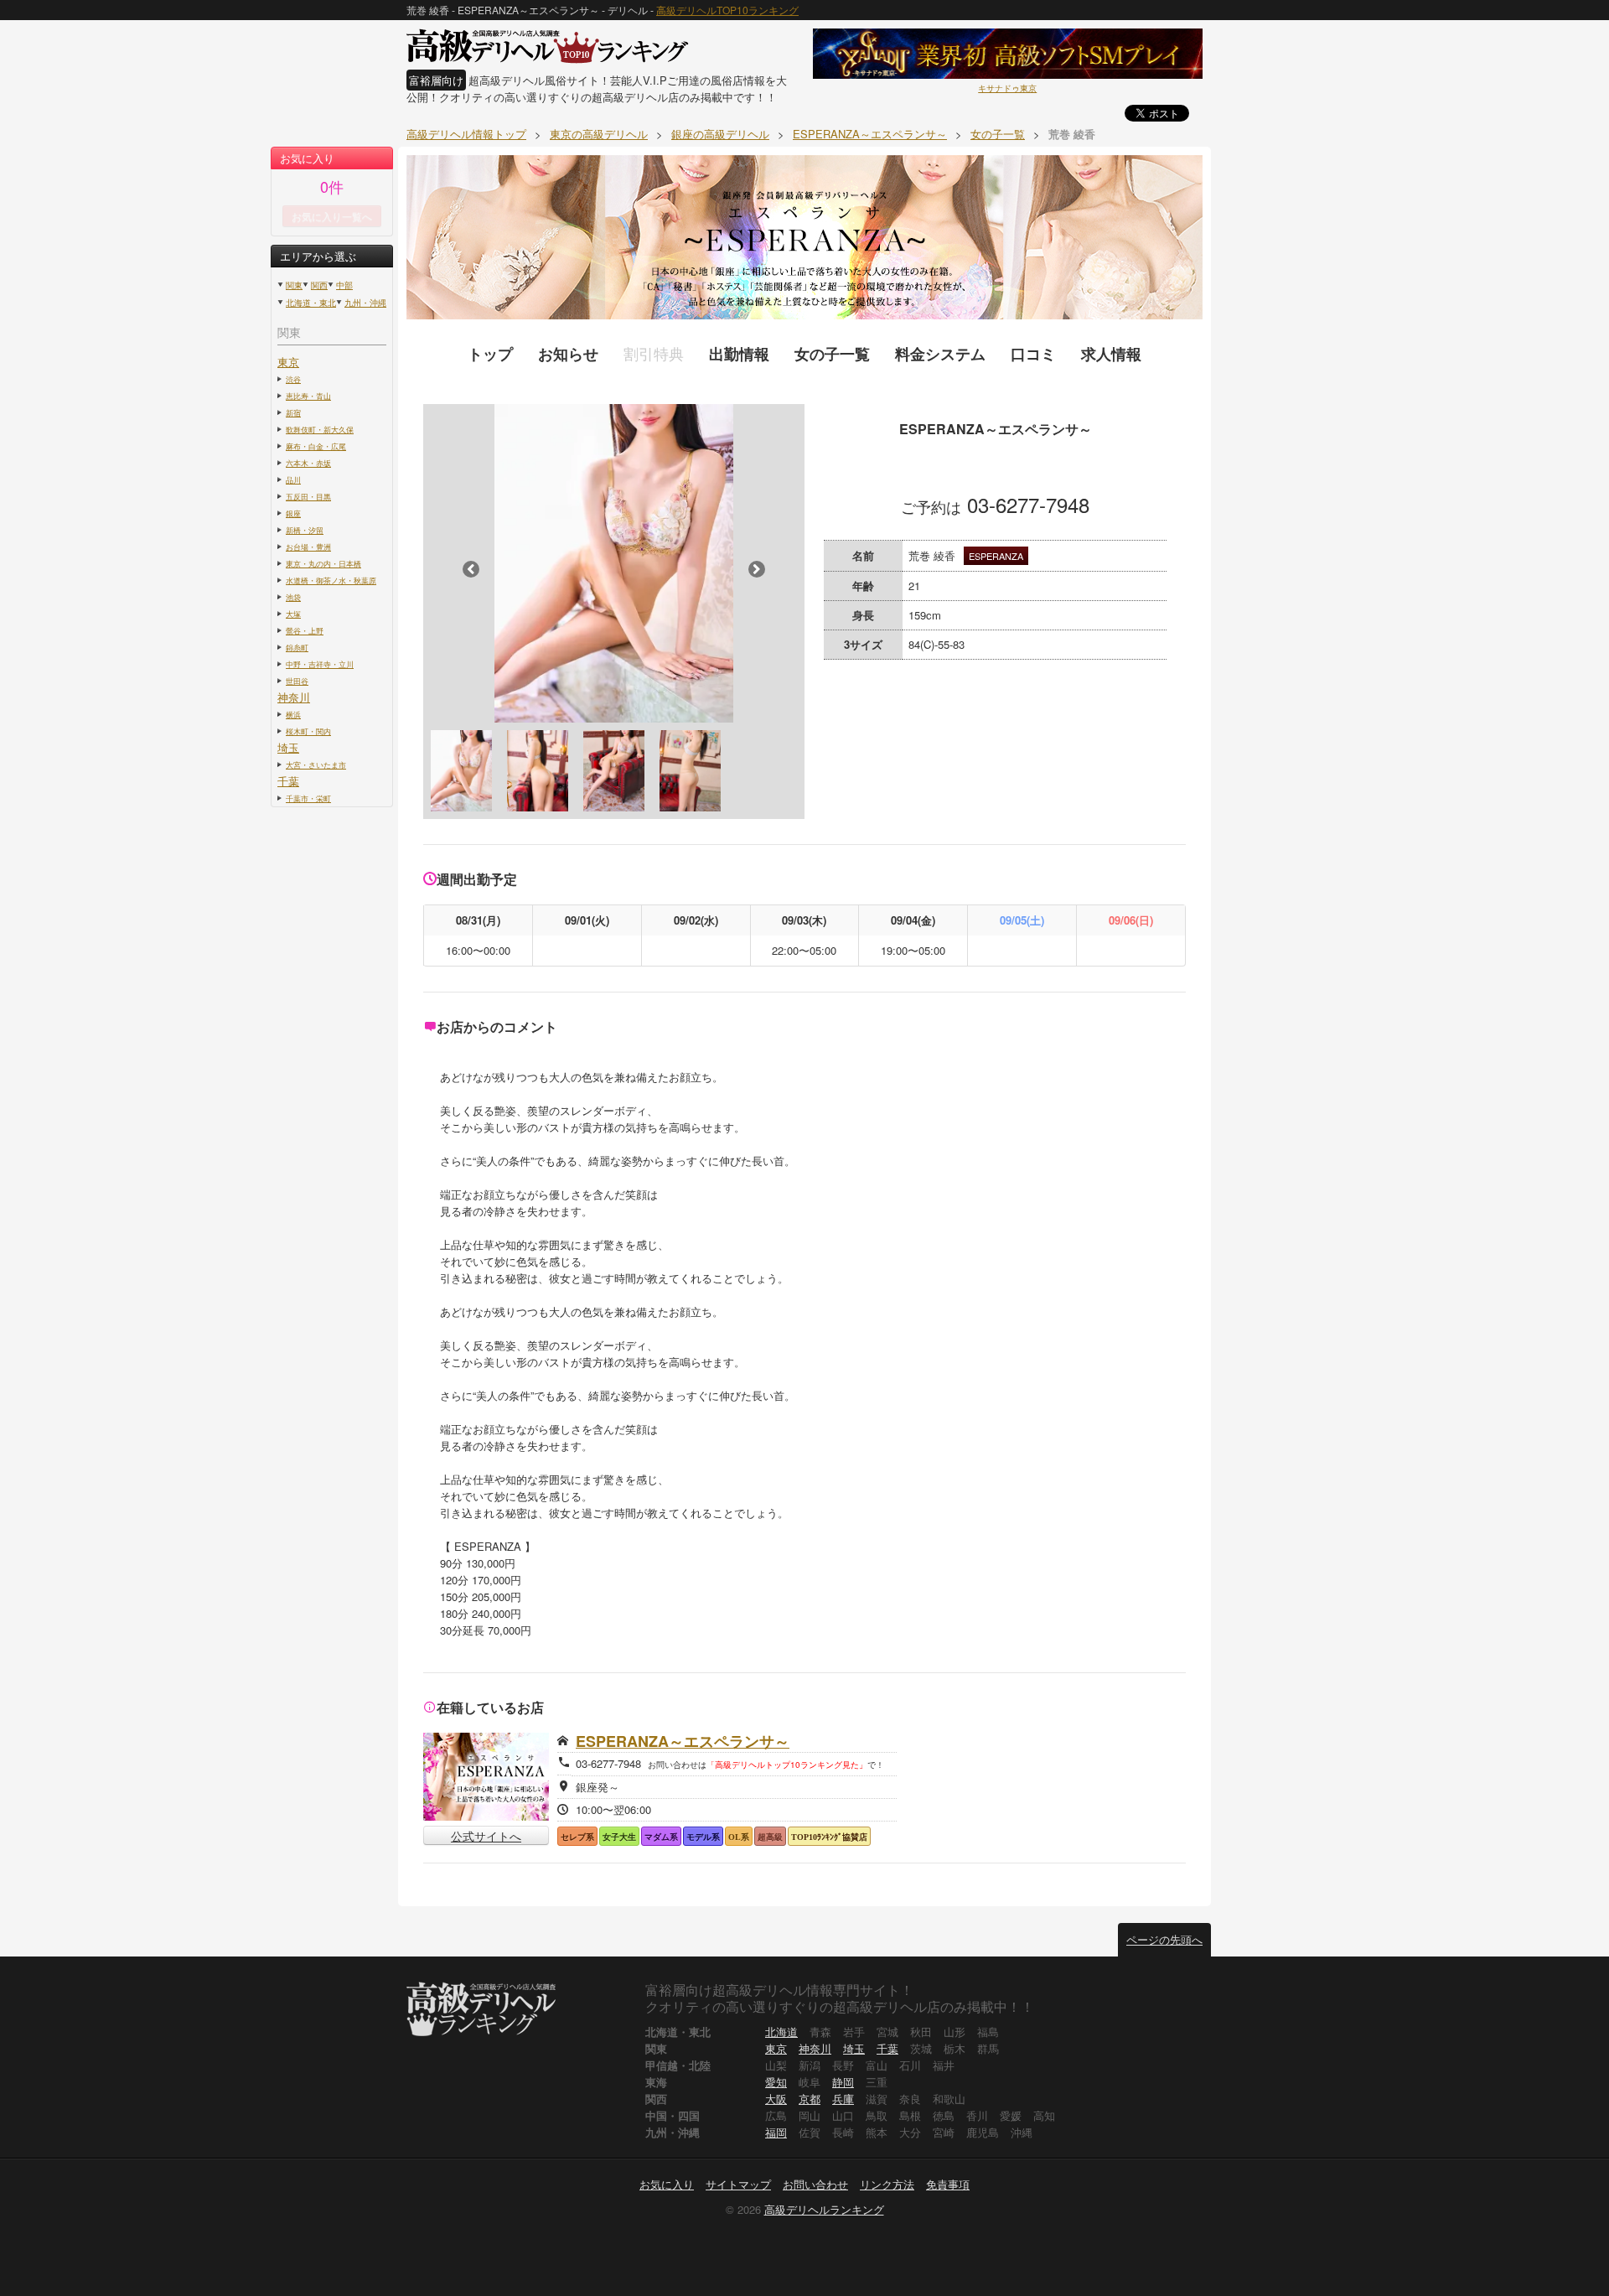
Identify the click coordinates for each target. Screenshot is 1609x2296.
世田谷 (297, 681)
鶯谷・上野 (305, 630)
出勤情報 (739, 354)
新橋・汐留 (305, 530)
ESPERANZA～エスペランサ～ (683, 1741)
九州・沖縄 (365, 303)
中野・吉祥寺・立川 (320, 664)
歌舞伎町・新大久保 (320, 429)
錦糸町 (297, 647)
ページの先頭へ (1164, 1939)
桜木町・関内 (308, 731)
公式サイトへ (486, 1836)
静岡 (843, 2082)
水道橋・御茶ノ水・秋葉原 (331, 580)
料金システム (940, 354)
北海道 (781, 2032)
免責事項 (948, 2184)
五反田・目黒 (308, 496)
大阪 (776, 2099)
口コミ (1033, 354)
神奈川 (294, 697)
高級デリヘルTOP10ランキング (727, 10)
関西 (319, 285)
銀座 (293, 513)
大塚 (293, 614)
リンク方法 (887, 2184)
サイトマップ (738, 2184)
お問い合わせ (815, 2184)
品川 (293, 479)
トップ (490, 354)
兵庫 (843, 2099)
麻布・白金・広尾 (316, 446)
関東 (294, 285)
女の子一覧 (832, 354)
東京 (288, 362)
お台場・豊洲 (308, 547)
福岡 (776, 2132)
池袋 (293, 597)
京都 (810, 2099)
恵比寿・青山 (308, 396)
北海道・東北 (311, 303)
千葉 (288, 781)
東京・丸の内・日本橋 (323, 563)
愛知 (776, 2082)
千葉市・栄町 (308, 798)
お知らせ (568, 354)
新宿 (293, 412)
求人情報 (1111, 354)
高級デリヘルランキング (824, 2209)
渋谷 (293, 379)
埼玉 (288, 747)
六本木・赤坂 (308, 463)
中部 (344, 285)
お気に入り (667, 2184)
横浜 (293, 714)
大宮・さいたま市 (316, 764)
